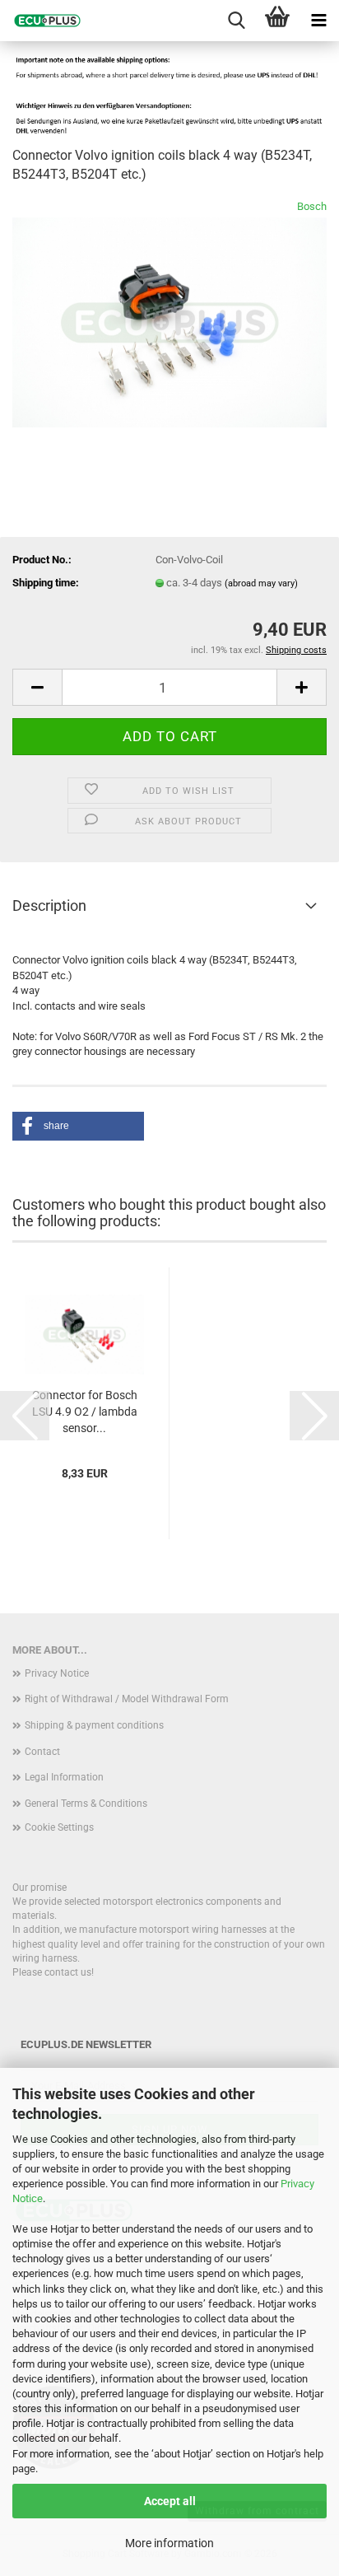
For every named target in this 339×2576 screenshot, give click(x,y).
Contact (42, 1752)
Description (49, 905)
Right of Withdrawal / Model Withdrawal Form (127, 1699)
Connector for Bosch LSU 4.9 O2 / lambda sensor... (85, 1412)
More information (169, 2543)
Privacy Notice (57, 1673)
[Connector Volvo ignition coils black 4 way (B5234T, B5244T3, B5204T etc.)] (169, 322)
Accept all (170, 2501)
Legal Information (64, 1777)
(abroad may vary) (261, 583)
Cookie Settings (59, 1827)
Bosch (312, 206)
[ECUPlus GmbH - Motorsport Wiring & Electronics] (41, 21)
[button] (37, 687)
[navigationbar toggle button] (318, 21)
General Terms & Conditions (86, 1804)
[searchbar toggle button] (236, 21)
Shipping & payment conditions (94, 1725)
